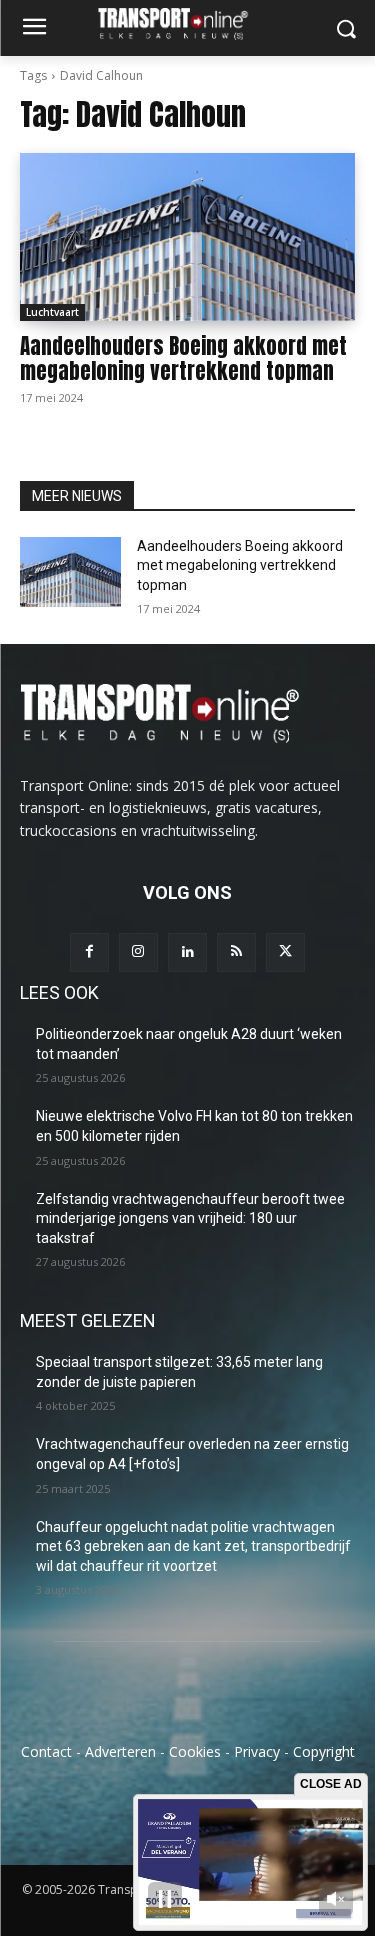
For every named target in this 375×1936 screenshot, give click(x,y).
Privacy (257, 1751)
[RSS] (236, 952)
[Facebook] (89, 952)
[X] (285, 952)
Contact (46, 1751)
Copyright (324, 1751)
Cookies (195, 1751)
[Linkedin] (187, 952)
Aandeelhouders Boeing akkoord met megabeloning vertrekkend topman (183, 358)
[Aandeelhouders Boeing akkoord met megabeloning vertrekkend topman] (187, 237)
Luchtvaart (52, 312)
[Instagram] (138, 952)
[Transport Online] (187, 23)
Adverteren (120, 1751)
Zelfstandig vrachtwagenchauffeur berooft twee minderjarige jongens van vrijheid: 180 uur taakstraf (190, 1218)
